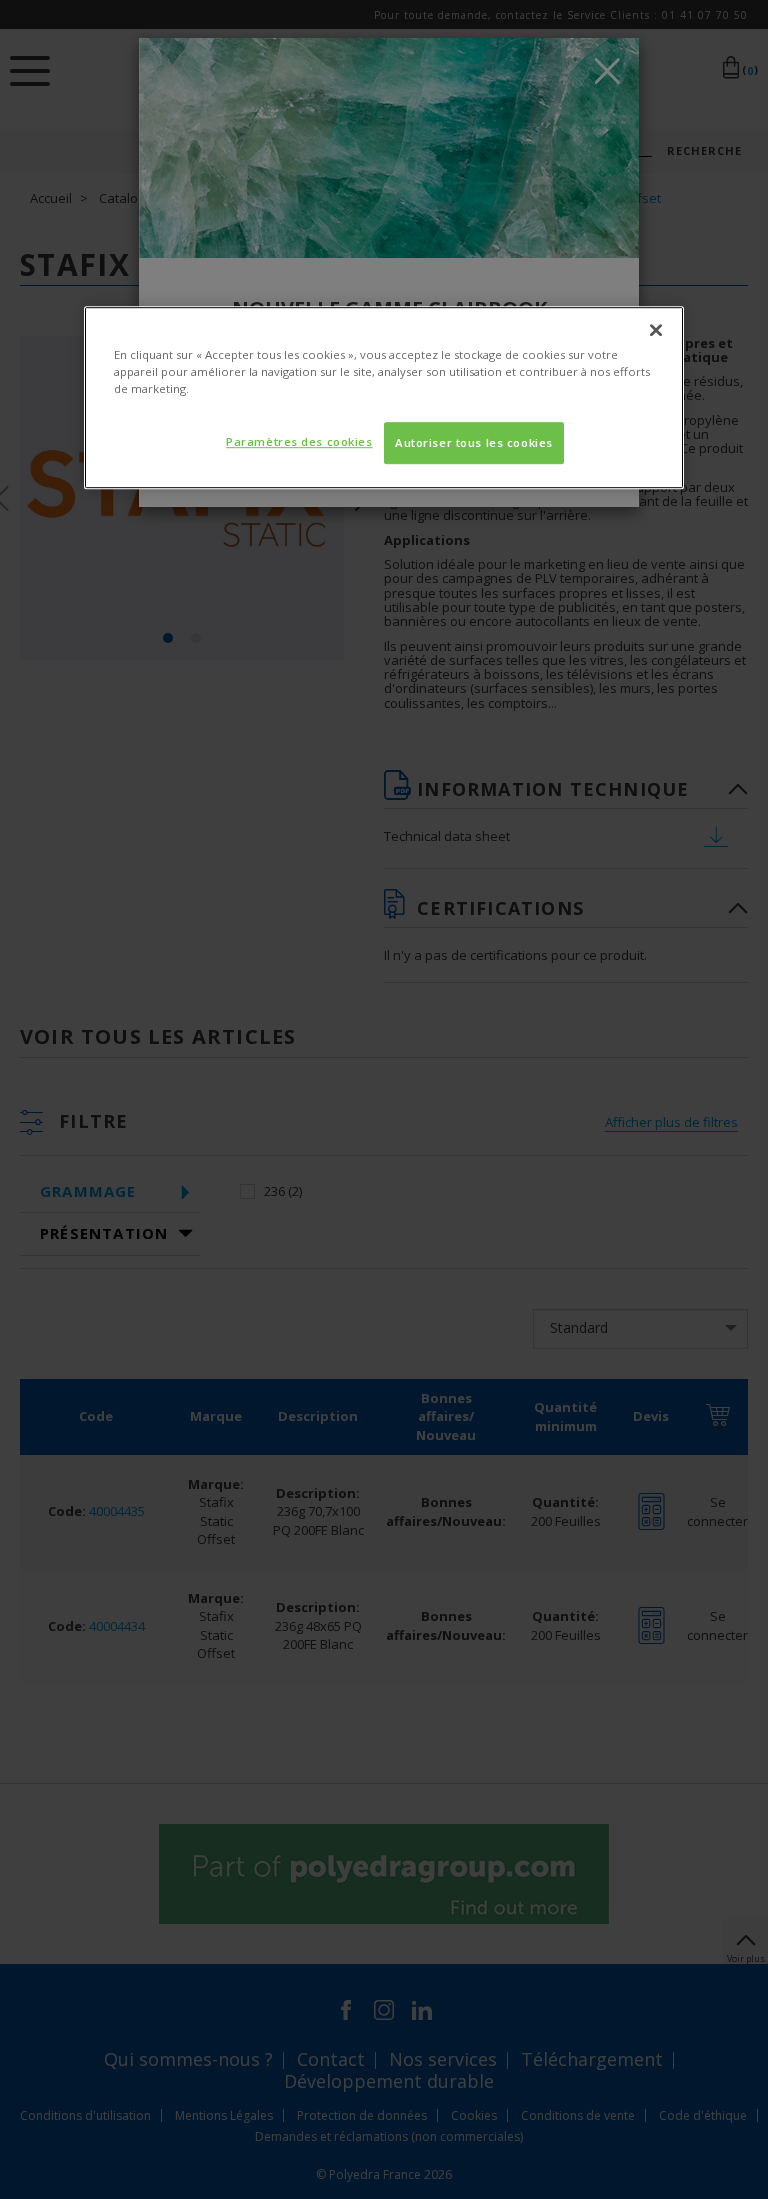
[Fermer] (656, 330)
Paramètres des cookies (299, 441)
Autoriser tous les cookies (474, 442)
